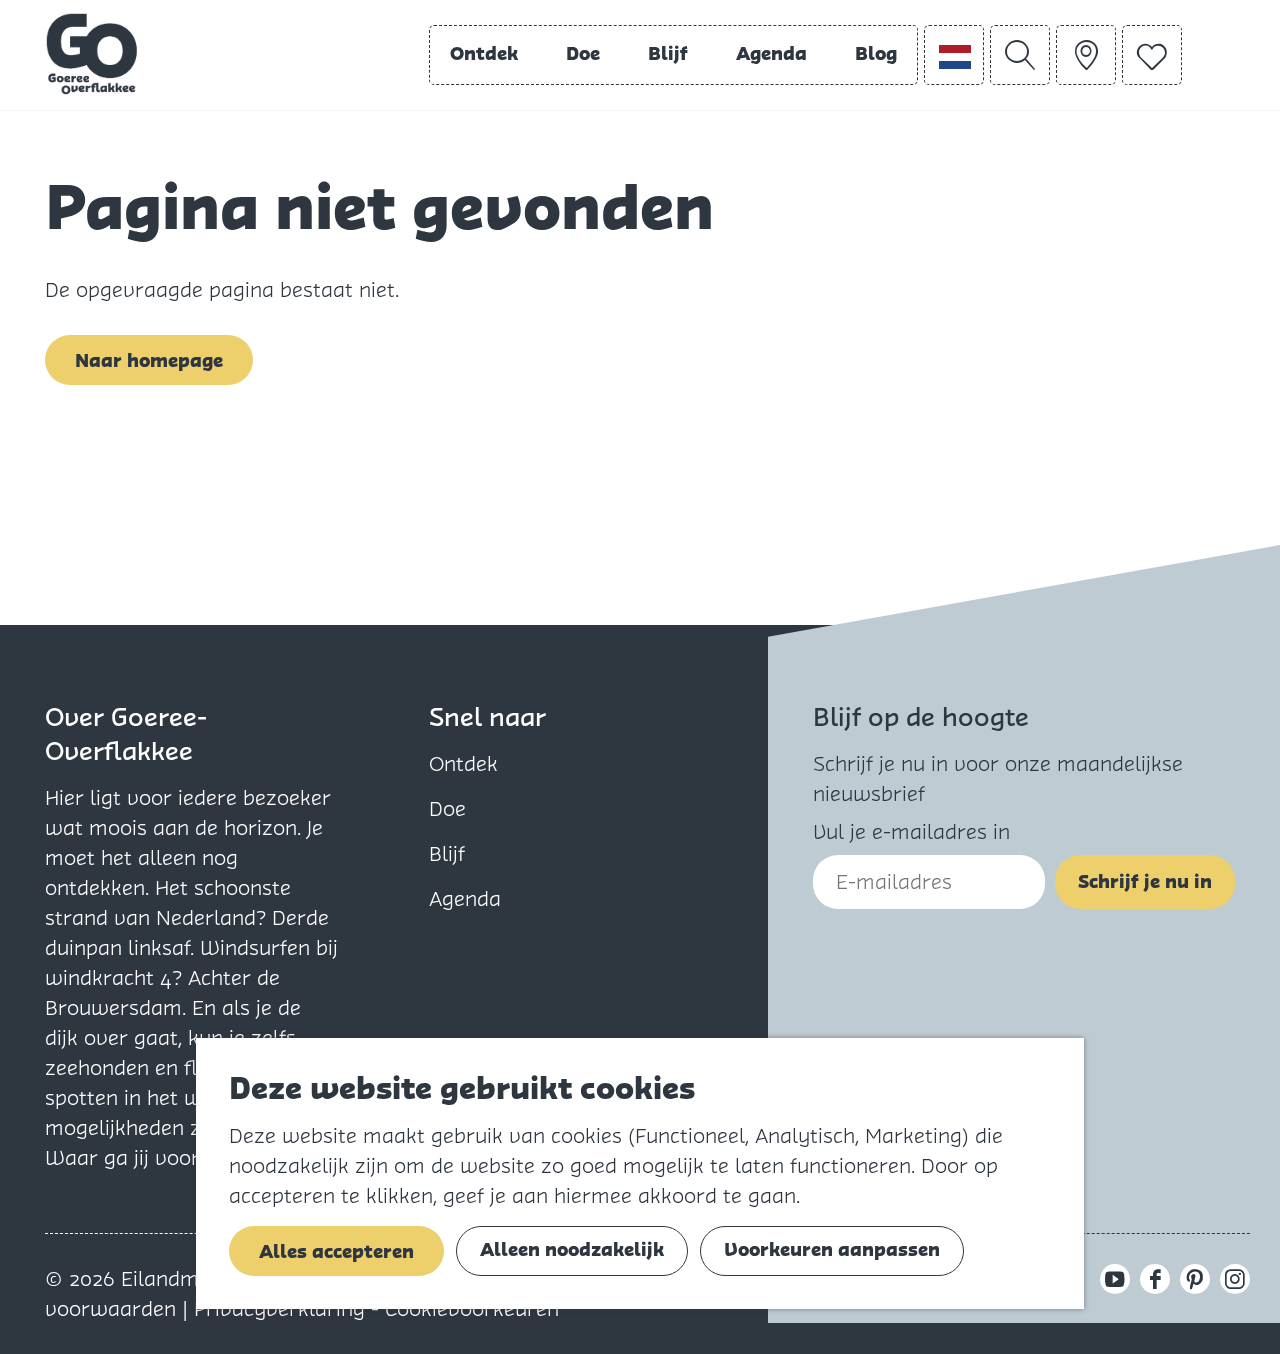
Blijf (447, 854)
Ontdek (463, 764)
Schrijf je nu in (1145, 881)
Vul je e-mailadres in (911, 832)
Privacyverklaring (282, 1309)
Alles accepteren (336, 1251)
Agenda (465, 899)
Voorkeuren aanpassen (832, 1249)
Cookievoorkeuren (472, 1309)
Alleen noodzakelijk (572, 1249)
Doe (447, 809)
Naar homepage (149, 360)
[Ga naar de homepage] (92, 54)
